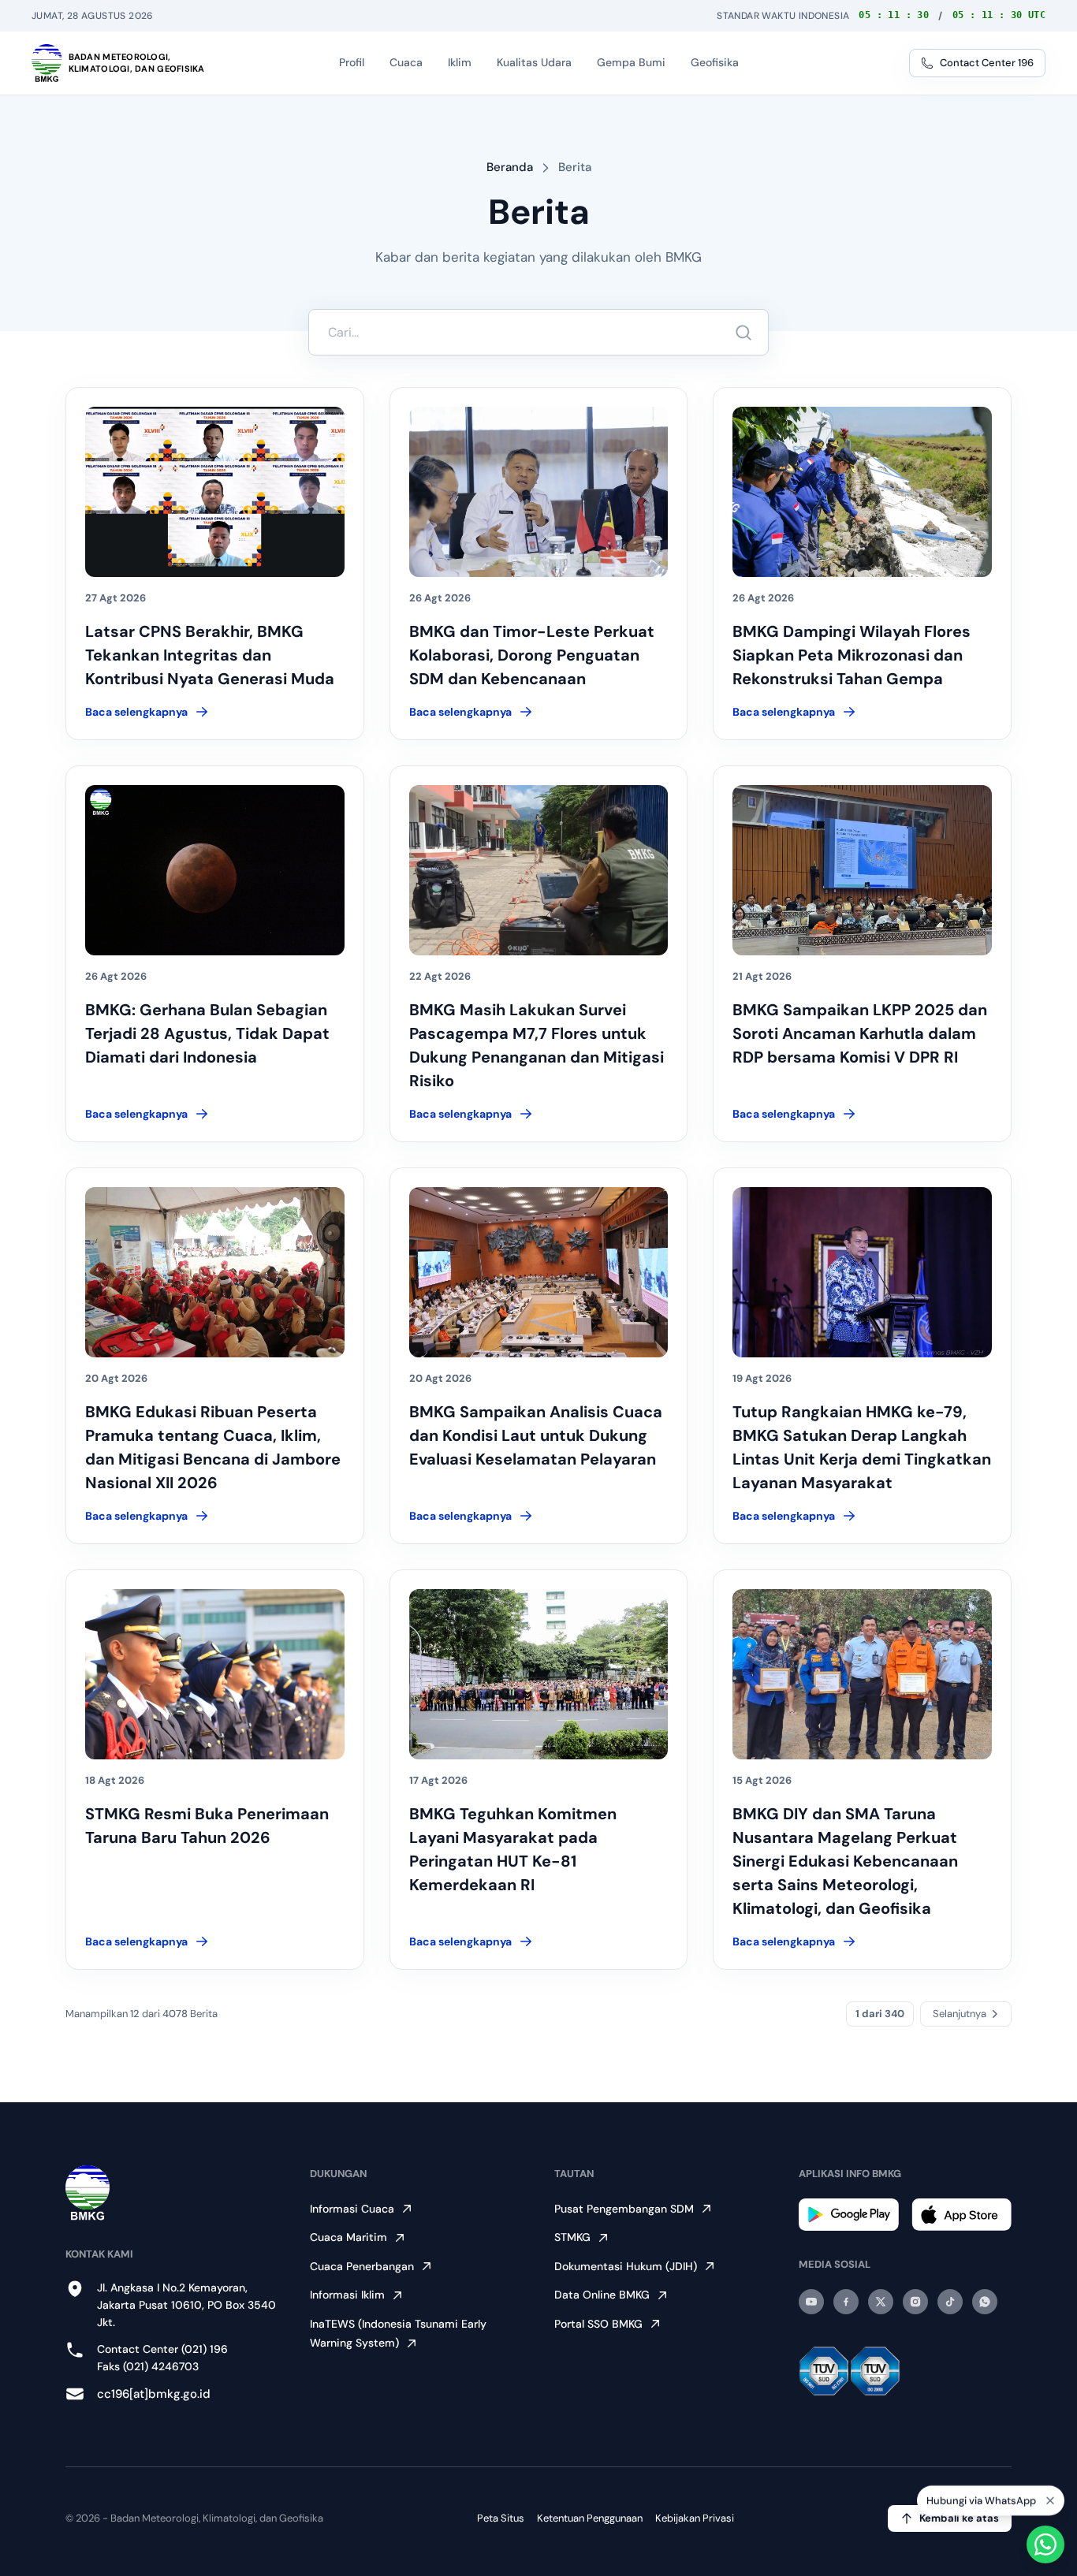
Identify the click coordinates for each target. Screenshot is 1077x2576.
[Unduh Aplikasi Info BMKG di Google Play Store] (849, 2215)
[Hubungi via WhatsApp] (1045, 2544)
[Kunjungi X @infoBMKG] (881, 2302)
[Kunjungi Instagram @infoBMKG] (915, 2302)
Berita (575, 167)
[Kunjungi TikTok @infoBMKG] (950, 2302)
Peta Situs (501, 2518)
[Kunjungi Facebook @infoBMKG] (846, 2302)
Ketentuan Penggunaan (590, 2518)
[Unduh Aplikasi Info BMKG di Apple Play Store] (961, 2215)
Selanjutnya (960, 2014)
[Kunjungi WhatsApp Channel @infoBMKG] (985, 2302)
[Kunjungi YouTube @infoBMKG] (811, 2302)
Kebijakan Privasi (695, 2518)
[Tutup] (1050, 2497)
